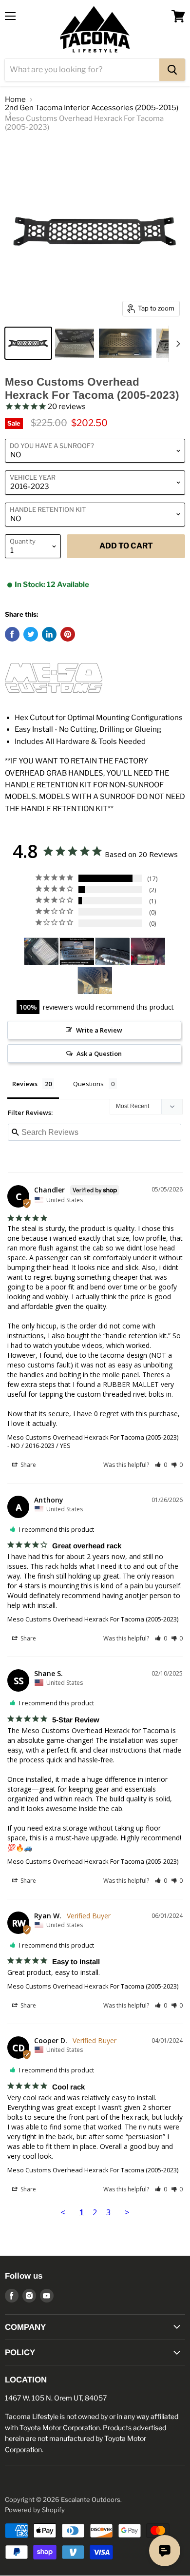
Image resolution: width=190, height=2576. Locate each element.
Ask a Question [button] (99, 1054)
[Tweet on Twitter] (31, 634)
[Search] (172, 70)
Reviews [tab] (25, 1084)
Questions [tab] (88, 1084)
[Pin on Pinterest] (68, 634)
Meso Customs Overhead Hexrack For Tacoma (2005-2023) (93, 1437)
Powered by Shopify (35, 2510)
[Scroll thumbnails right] (176, 344)
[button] (161, 1465)
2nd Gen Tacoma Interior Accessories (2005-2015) (92, 108)
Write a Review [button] (99, 1030)
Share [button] (28, 1465)
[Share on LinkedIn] (49, 634)
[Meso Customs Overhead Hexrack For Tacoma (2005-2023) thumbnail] (28, 343)
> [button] (127, 2212)
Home (15, 100)
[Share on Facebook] (12, 634)
